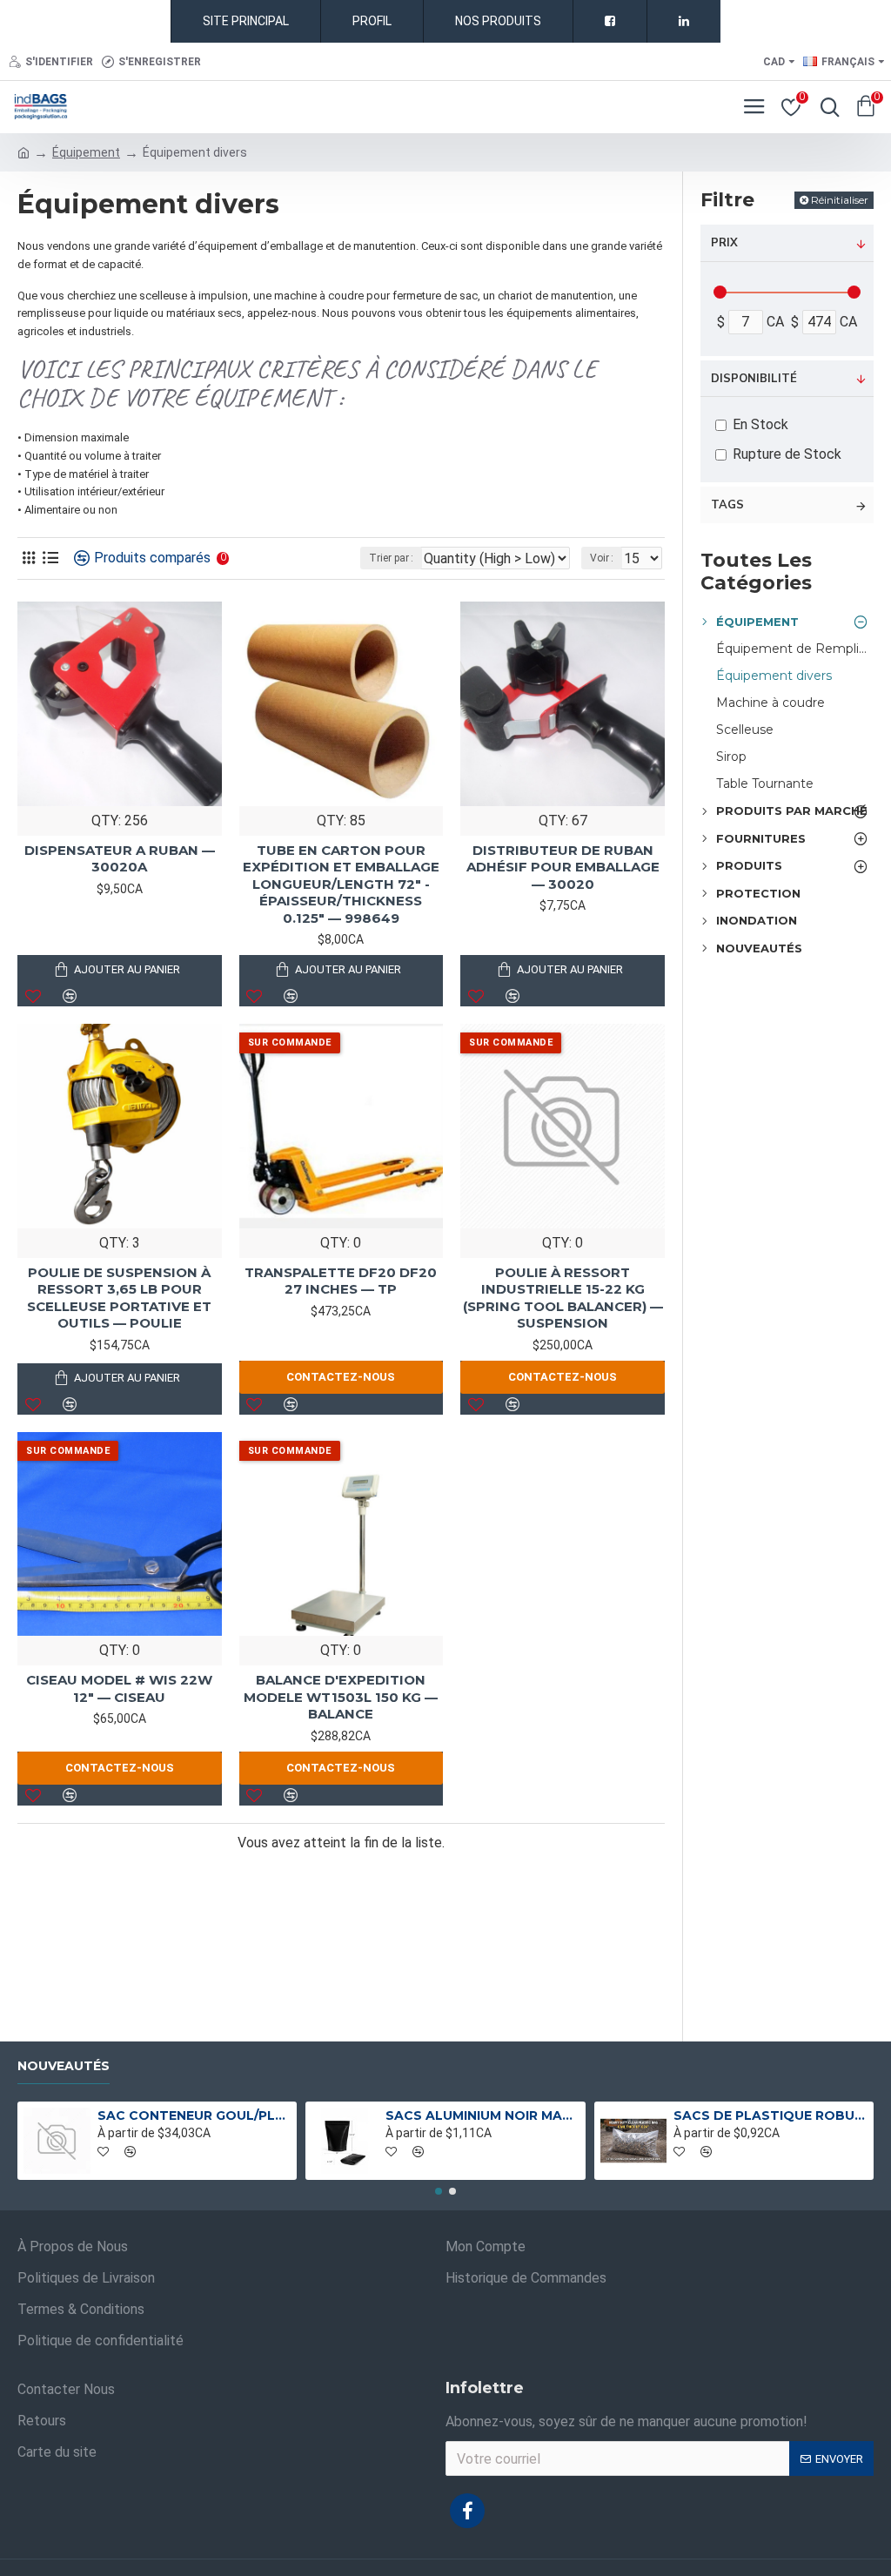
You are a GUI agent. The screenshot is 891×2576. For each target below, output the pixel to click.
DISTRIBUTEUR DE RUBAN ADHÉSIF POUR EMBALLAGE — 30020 (563, 867)
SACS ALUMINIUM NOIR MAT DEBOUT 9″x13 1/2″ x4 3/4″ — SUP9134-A (482, 2115)
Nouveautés (64, 2066)
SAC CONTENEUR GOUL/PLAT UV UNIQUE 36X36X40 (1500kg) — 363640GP (194, 2115)
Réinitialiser (840, 200)
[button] (439, 2191)
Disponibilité (754, 379)
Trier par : (391, 558)
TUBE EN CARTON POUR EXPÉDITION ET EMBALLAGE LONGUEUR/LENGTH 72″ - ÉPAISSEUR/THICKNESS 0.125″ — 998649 (341, 884)
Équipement (86, 152)
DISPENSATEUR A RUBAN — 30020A (120, 859)
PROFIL (372, 21)
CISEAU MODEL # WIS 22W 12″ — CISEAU (119, 1688)
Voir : (602, 558)
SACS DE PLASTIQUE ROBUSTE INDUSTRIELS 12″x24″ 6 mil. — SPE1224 (770, 2115)
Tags (727, 505)
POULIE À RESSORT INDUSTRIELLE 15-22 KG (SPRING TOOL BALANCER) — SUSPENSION (563, 1298)
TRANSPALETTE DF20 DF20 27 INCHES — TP (341, 1281)
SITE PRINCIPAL (246, 21)
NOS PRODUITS (498, 21)
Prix (724, 243)
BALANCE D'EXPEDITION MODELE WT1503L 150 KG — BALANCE (341, 1697)
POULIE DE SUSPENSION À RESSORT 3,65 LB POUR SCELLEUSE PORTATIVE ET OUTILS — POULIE (119, 1298)
